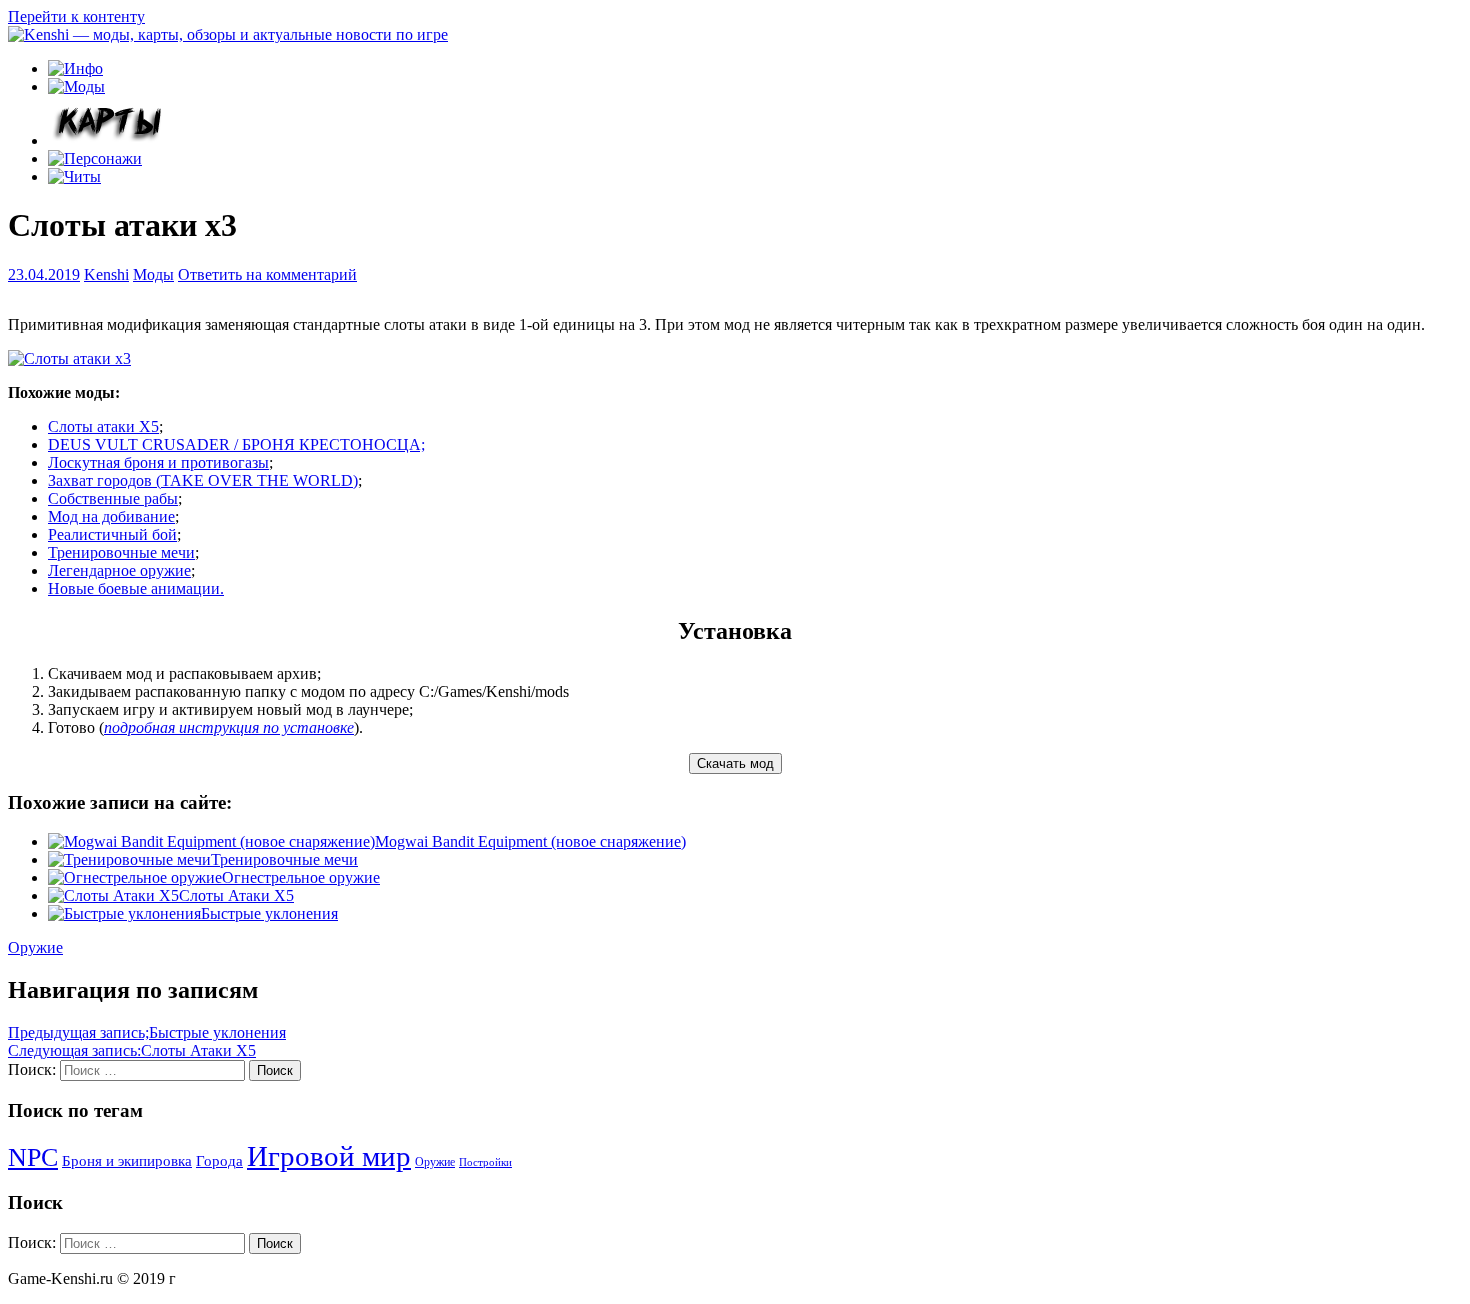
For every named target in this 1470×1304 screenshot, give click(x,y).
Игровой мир (329, 1156)
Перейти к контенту (76, 16)
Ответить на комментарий (267, 274)
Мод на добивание (111, 516)
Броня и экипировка (127, 1161)
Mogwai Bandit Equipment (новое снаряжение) (530, 841)
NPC (33, 1157)
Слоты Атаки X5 (236, 895)
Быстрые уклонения (269, 913)
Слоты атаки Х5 (103, 426)
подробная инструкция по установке (229, 727)
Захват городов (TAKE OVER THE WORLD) (203, 480)
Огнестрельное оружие (301, 877)
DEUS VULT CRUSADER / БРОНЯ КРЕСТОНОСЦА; (236, 444)
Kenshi (106, 274)
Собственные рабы (113, 498)
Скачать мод (735, 763)
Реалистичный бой (112, 534)
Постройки (485, 1162)
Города (219, 1161)
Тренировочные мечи (121, 552)
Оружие (35, 947)
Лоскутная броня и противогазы (158, 462)
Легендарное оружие (119, 570)
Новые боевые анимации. (136, 588)
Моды (153, 274)
